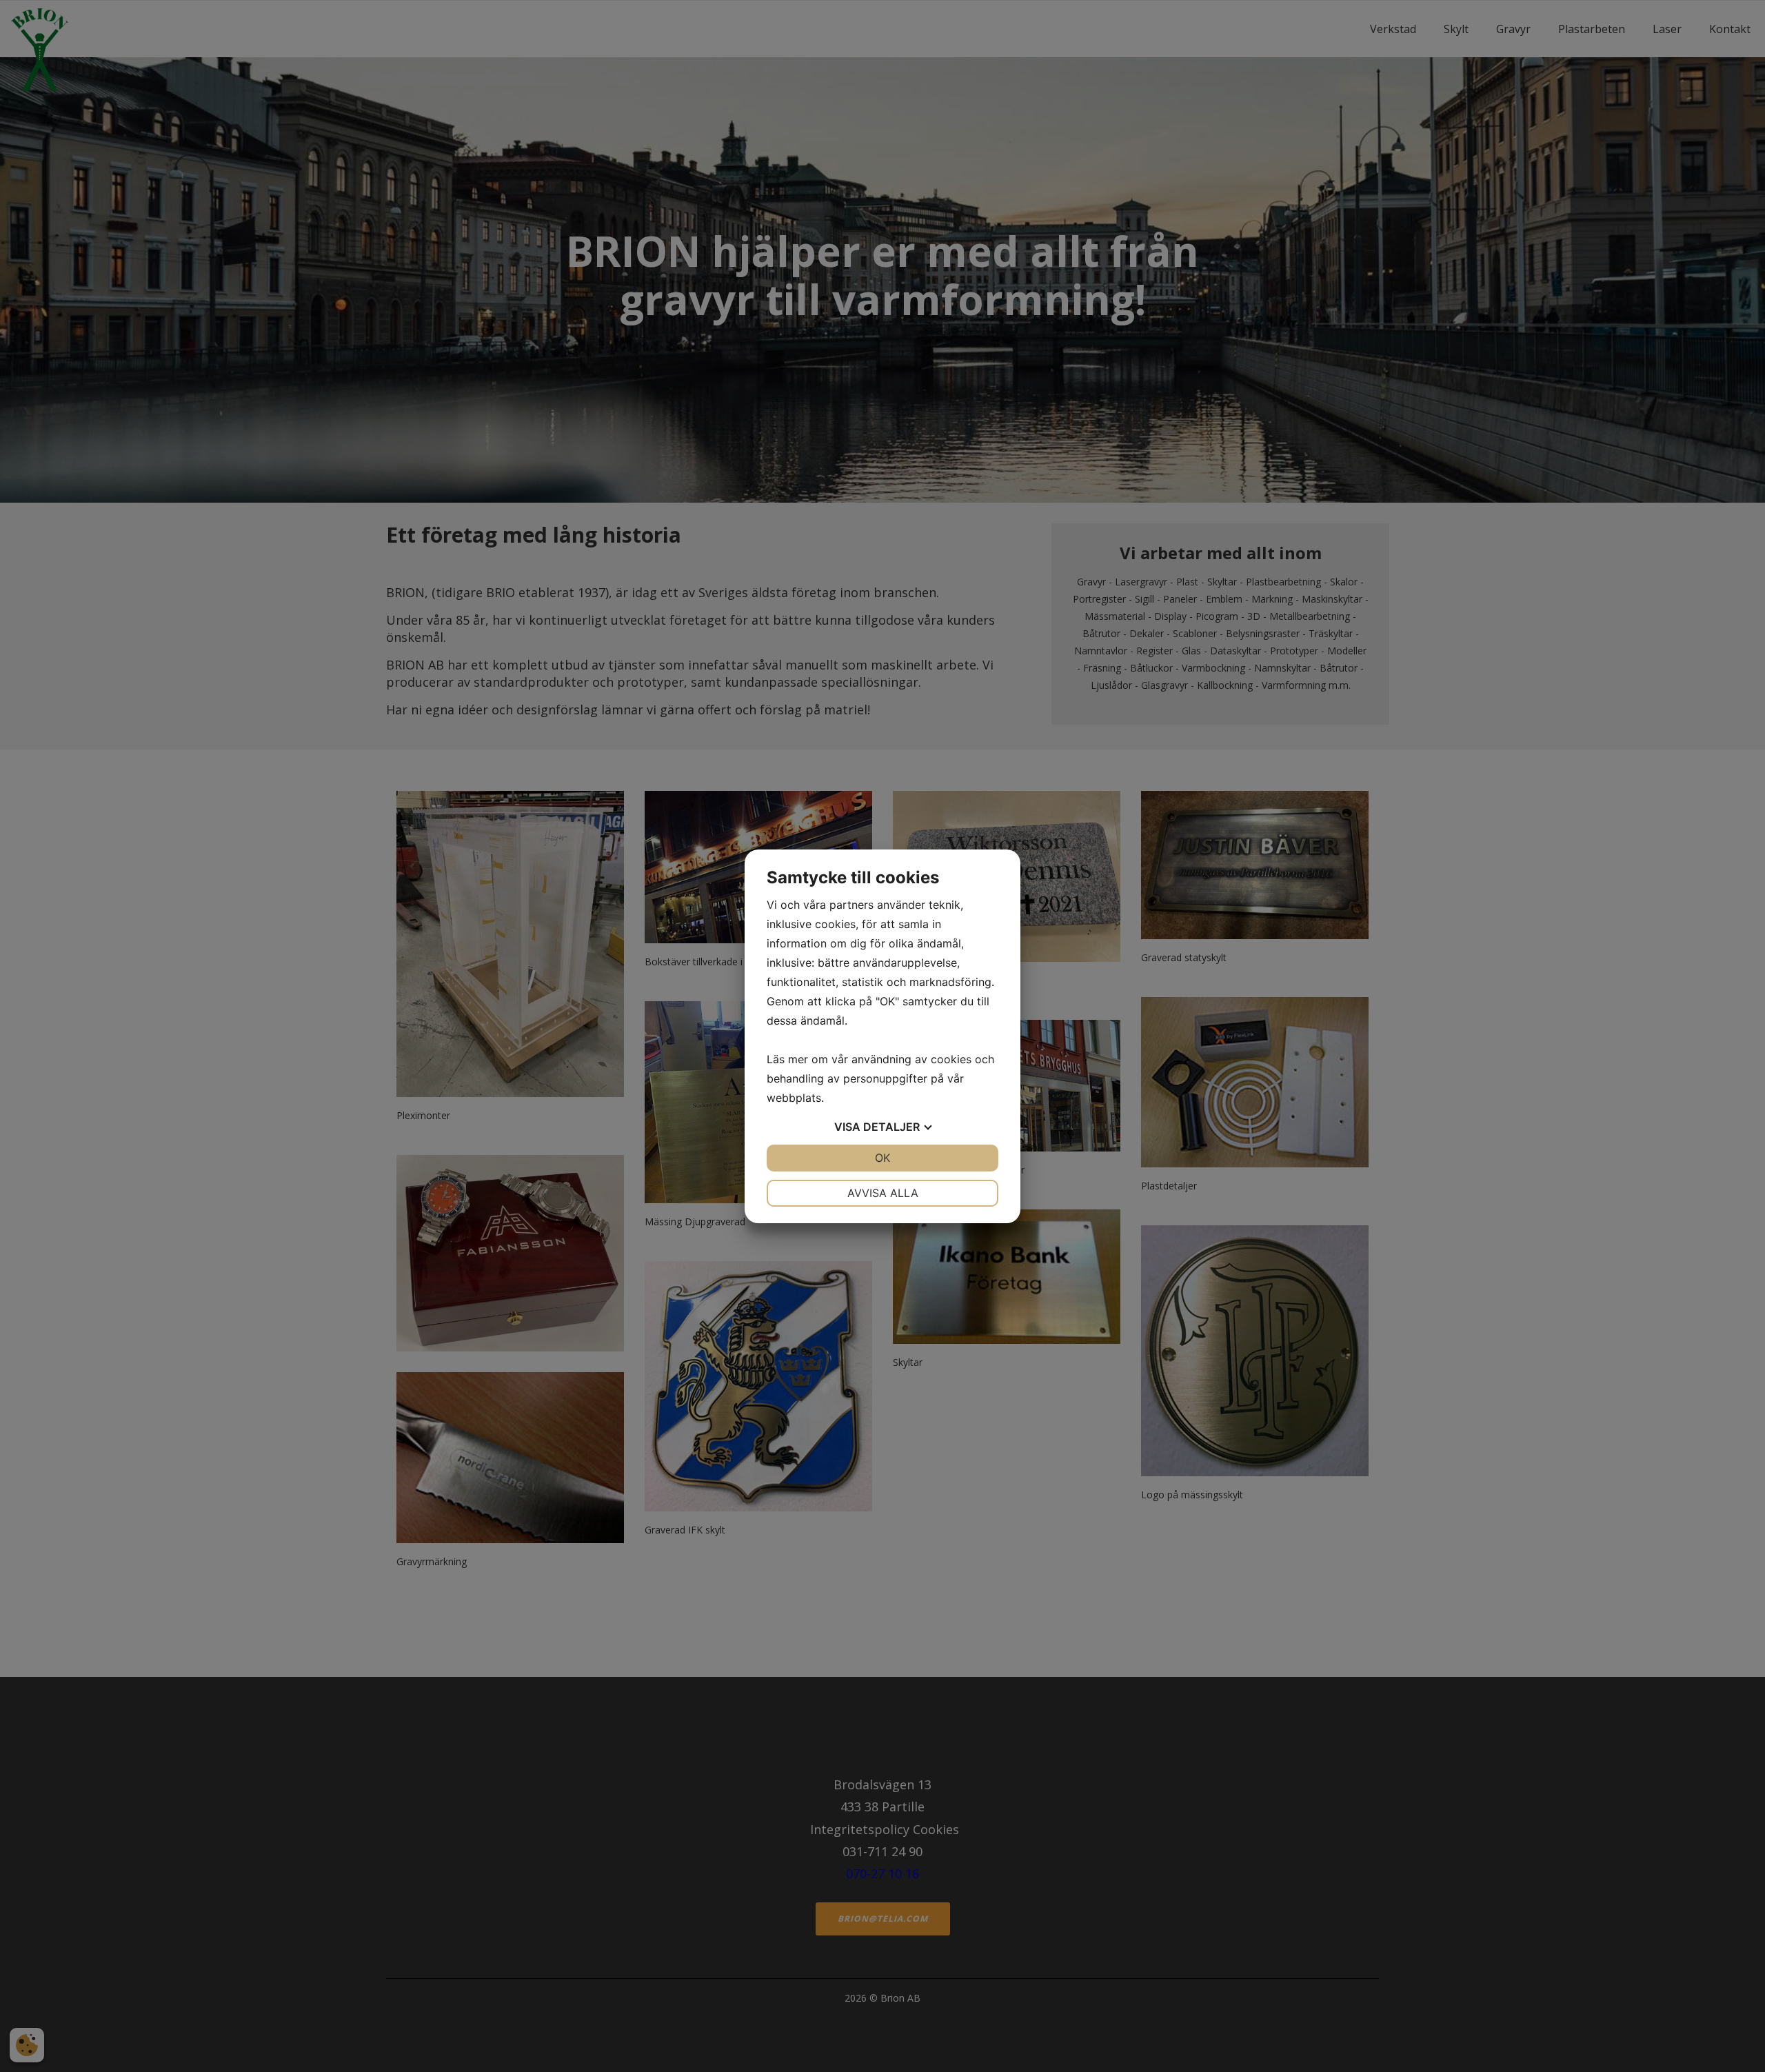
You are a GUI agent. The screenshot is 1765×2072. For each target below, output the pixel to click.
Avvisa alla (883, 1193)
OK (882, 1158)
